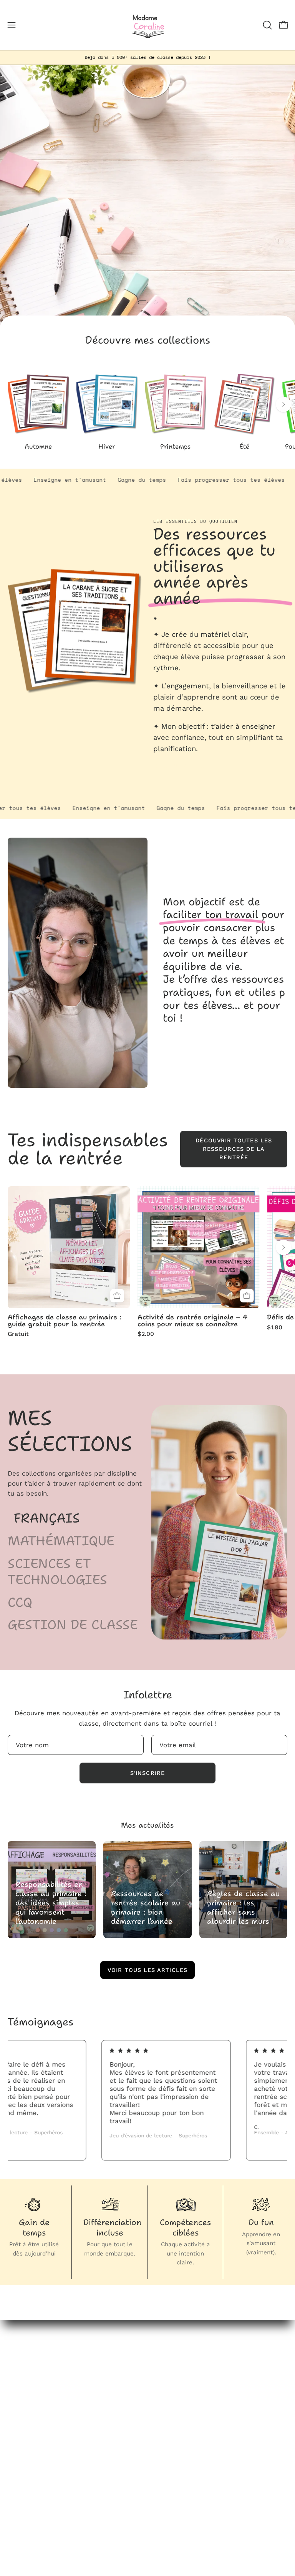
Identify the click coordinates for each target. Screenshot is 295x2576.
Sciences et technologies (57, 1572)
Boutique (169, 2383)
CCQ (20, 1603)
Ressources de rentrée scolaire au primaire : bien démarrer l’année (146, 1907)
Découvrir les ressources (147, 228)
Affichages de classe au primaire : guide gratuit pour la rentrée (65, 1321)
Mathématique (61, 1541)
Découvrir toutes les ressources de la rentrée (234, 1149)
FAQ (14, 2476)
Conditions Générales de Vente (57, 2503)
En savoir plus (179, 766)
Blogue (166, 2396)
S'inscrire (147, 1773)
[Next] (283, 404)
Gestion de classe (73, 1625)
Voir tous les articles (147, 1970)
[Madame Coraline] (147, 25)
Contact (168, 2423)
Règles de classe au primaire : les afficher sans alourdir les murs (243, 1907)
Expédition (24, 2516)
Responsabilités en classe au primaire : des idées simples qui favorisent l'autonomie (51, 1903)
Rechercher (26, 2463)
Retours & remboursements (51, 2490)
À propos (169, 2410)
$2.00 (146, 1334)
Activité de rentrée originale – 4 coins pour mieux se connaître (192, 1321)
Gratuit (18, 1334)
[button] (267, 25)
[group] (147, 57)
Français (47, 1518)
